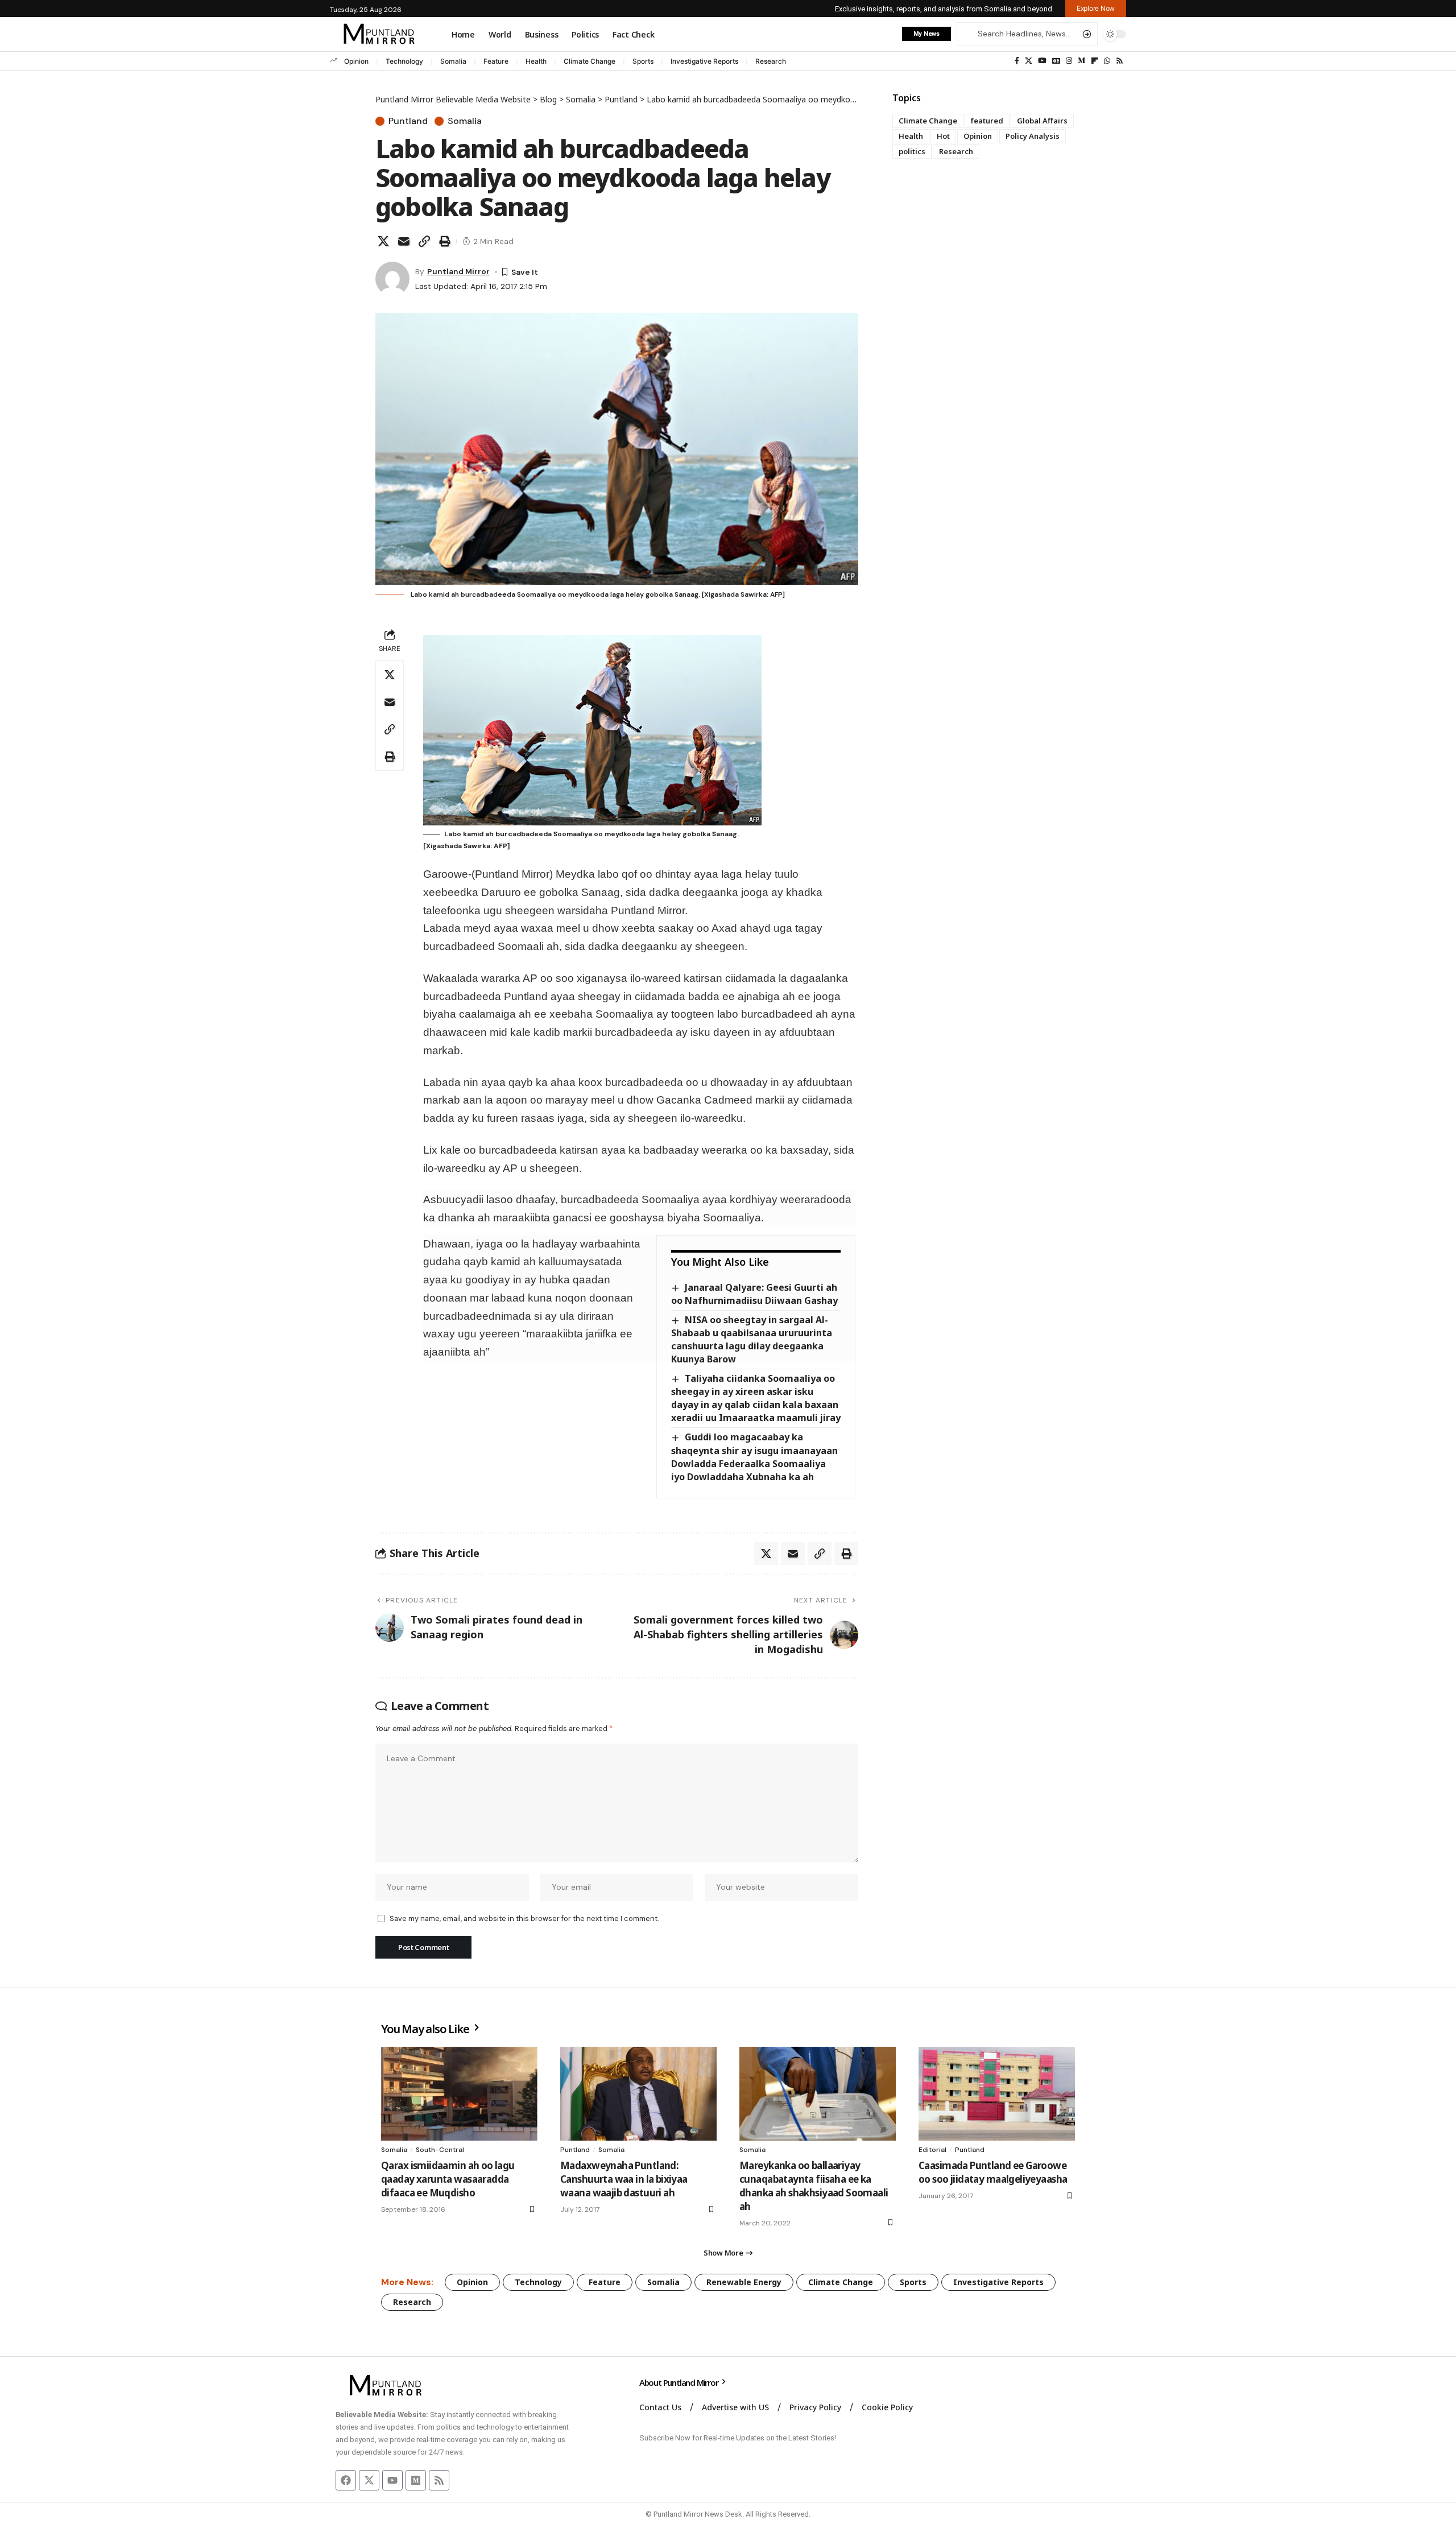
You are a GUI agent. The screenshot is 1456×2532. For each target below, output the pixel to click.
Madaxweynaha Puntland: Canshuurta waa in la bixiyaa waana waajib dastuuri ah (624, 2179)
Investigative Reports (704, 61)
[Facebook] (1017, 61)
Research (771, 61)
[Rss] (1120, 61)
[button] (1096, 9)
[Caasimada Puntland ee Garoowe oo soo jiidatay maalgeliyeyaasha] (997, 2094)
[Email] (404, 241)
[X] (1029, 61)
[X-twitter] (369, 2480)
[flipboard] (1095, 61)
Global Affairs (1042, 121)
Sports (643, 61)
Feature (496, 61)
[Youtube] (392, 2480)
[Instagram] (1069, 61)
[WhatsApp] (1107, 61)
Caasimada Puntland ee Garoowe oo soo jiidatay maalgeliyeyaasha (993, 2172)
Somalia (453, 61)
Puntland (408, 121)
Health (536, 61)
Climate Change (590, 61)
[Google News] (1056, 61)
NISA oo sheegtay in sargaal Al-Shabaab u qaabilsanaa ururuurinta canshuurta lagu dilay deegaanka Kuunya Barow (752, 1339)
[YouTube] (1042, 61)
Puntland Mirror (458, 271)
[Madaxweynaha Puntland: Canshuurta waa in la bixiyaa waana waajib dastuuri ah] (638, 2094)
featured (987, 121)
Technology (404, 61)
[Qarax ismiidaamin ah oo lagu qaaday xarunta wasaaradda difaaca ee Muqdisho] (459, 2094)
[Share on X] (383, 241)
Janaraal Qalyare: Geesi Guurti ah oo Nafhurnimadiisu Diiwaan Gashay (754, 1294)
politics (912, 151)
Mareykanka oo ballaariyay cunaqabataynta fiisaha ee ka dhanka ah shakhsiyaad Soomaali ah (814, 2186)
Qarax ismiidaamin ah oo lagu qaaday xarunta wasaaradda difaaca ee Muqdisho (448, 2179)
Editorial (932, 2150)
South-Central (440, 2150)
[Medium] (1081, 61)
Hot (943, 136)
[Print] (445, 241)
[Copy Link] (424, 241)
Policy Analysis (1033, 136)
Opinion (356, 61)
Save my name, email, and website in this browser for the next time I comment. (524, 1918)
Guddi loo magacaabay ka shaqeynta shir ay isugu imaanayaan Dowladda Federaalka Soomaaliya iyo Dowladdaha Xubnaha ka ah (754, 1457)
